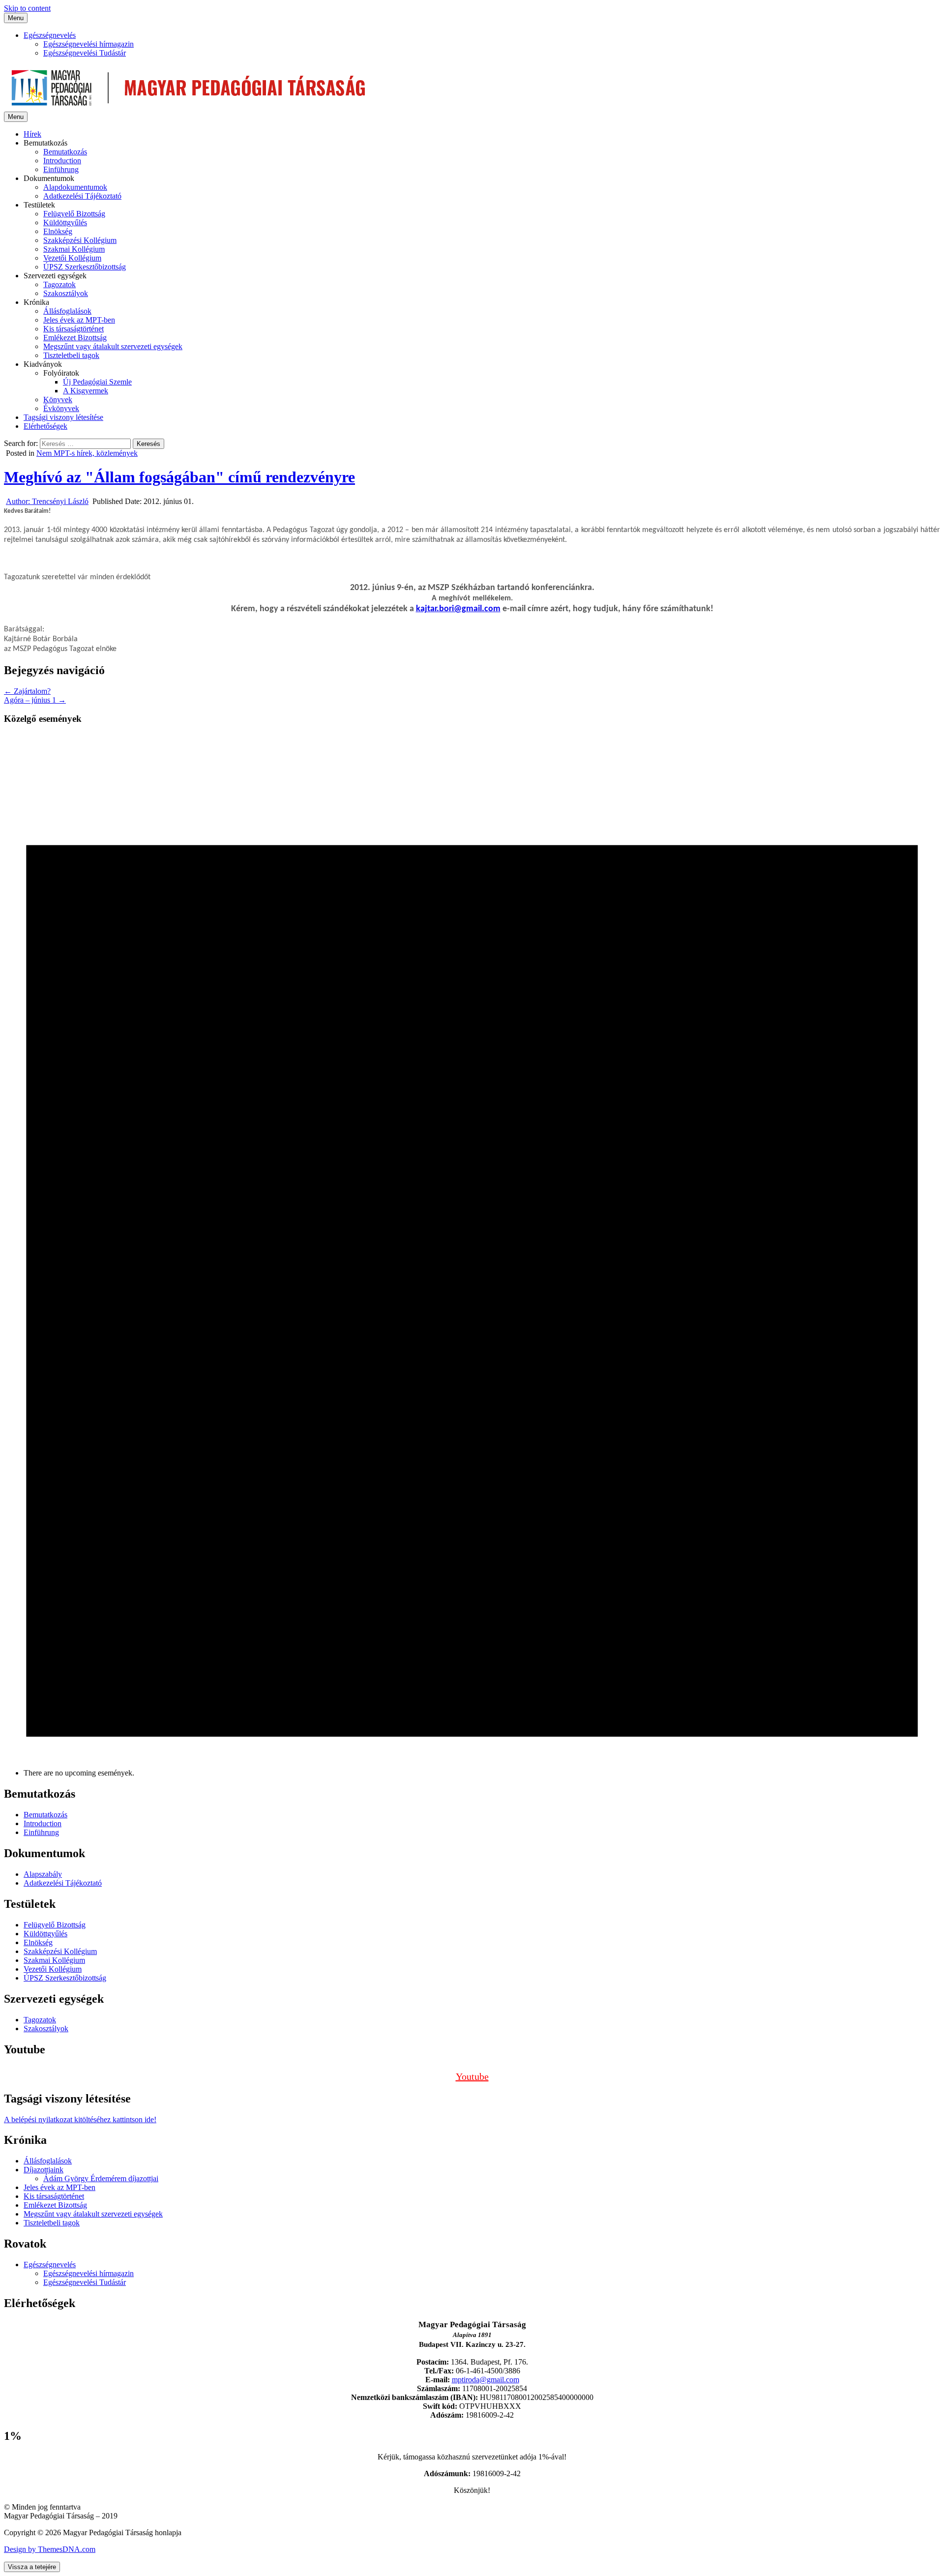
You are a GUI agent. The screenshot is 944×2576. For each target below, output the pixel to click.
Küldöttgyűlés (65, 222)
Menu (16, 18)
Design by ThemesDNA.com (50, 2549)
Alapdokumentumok (75, 187)
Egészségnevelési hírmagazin (88, 44)
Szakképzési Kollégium (80, 240)
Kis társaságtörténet (74, 329)
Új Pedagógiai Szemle (97, 382)
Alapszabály (43, 1874)
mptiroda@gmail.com (486, 2380)
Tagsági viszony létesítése (63, 417)
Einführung (61, 169)
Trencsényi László (47, 501)
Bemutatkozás (65, 152)
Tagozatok (59, 284)
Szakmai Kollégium (74, 249)
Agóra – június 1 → (35, 700)
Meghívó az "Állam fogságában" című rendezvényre (179, 477)
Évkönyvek (61, 408)
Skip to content (27, 8)
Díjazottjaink (44, 2170)
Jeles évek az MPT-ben (79, 320)
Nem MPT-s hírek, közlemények (87, 453)
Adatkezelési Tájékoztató (82, 196)
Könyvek (58, 400)
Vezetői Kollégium (72, 258)
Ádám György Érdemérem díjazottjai (101, 2178)
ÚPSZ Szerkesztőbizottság (85, 267)
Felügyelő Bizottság (74, 214)
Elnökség (58, 231)
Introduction (62, 161)
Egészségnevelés (50, 35)
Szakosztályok (66, 293)
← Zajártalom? (27, 691)
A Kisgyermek (86, 391)
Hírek (32, 134)
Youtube (472, 2076)
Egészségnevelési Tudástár (85, 53)
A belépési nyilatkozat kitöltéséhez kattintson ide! (80, 2119)
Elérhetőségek (45, 426)
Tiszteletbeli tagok (71, 355)
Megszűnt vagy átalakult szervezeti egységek (113, 346)
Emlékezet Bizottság (75, 338)
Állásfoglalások (67, 311)
